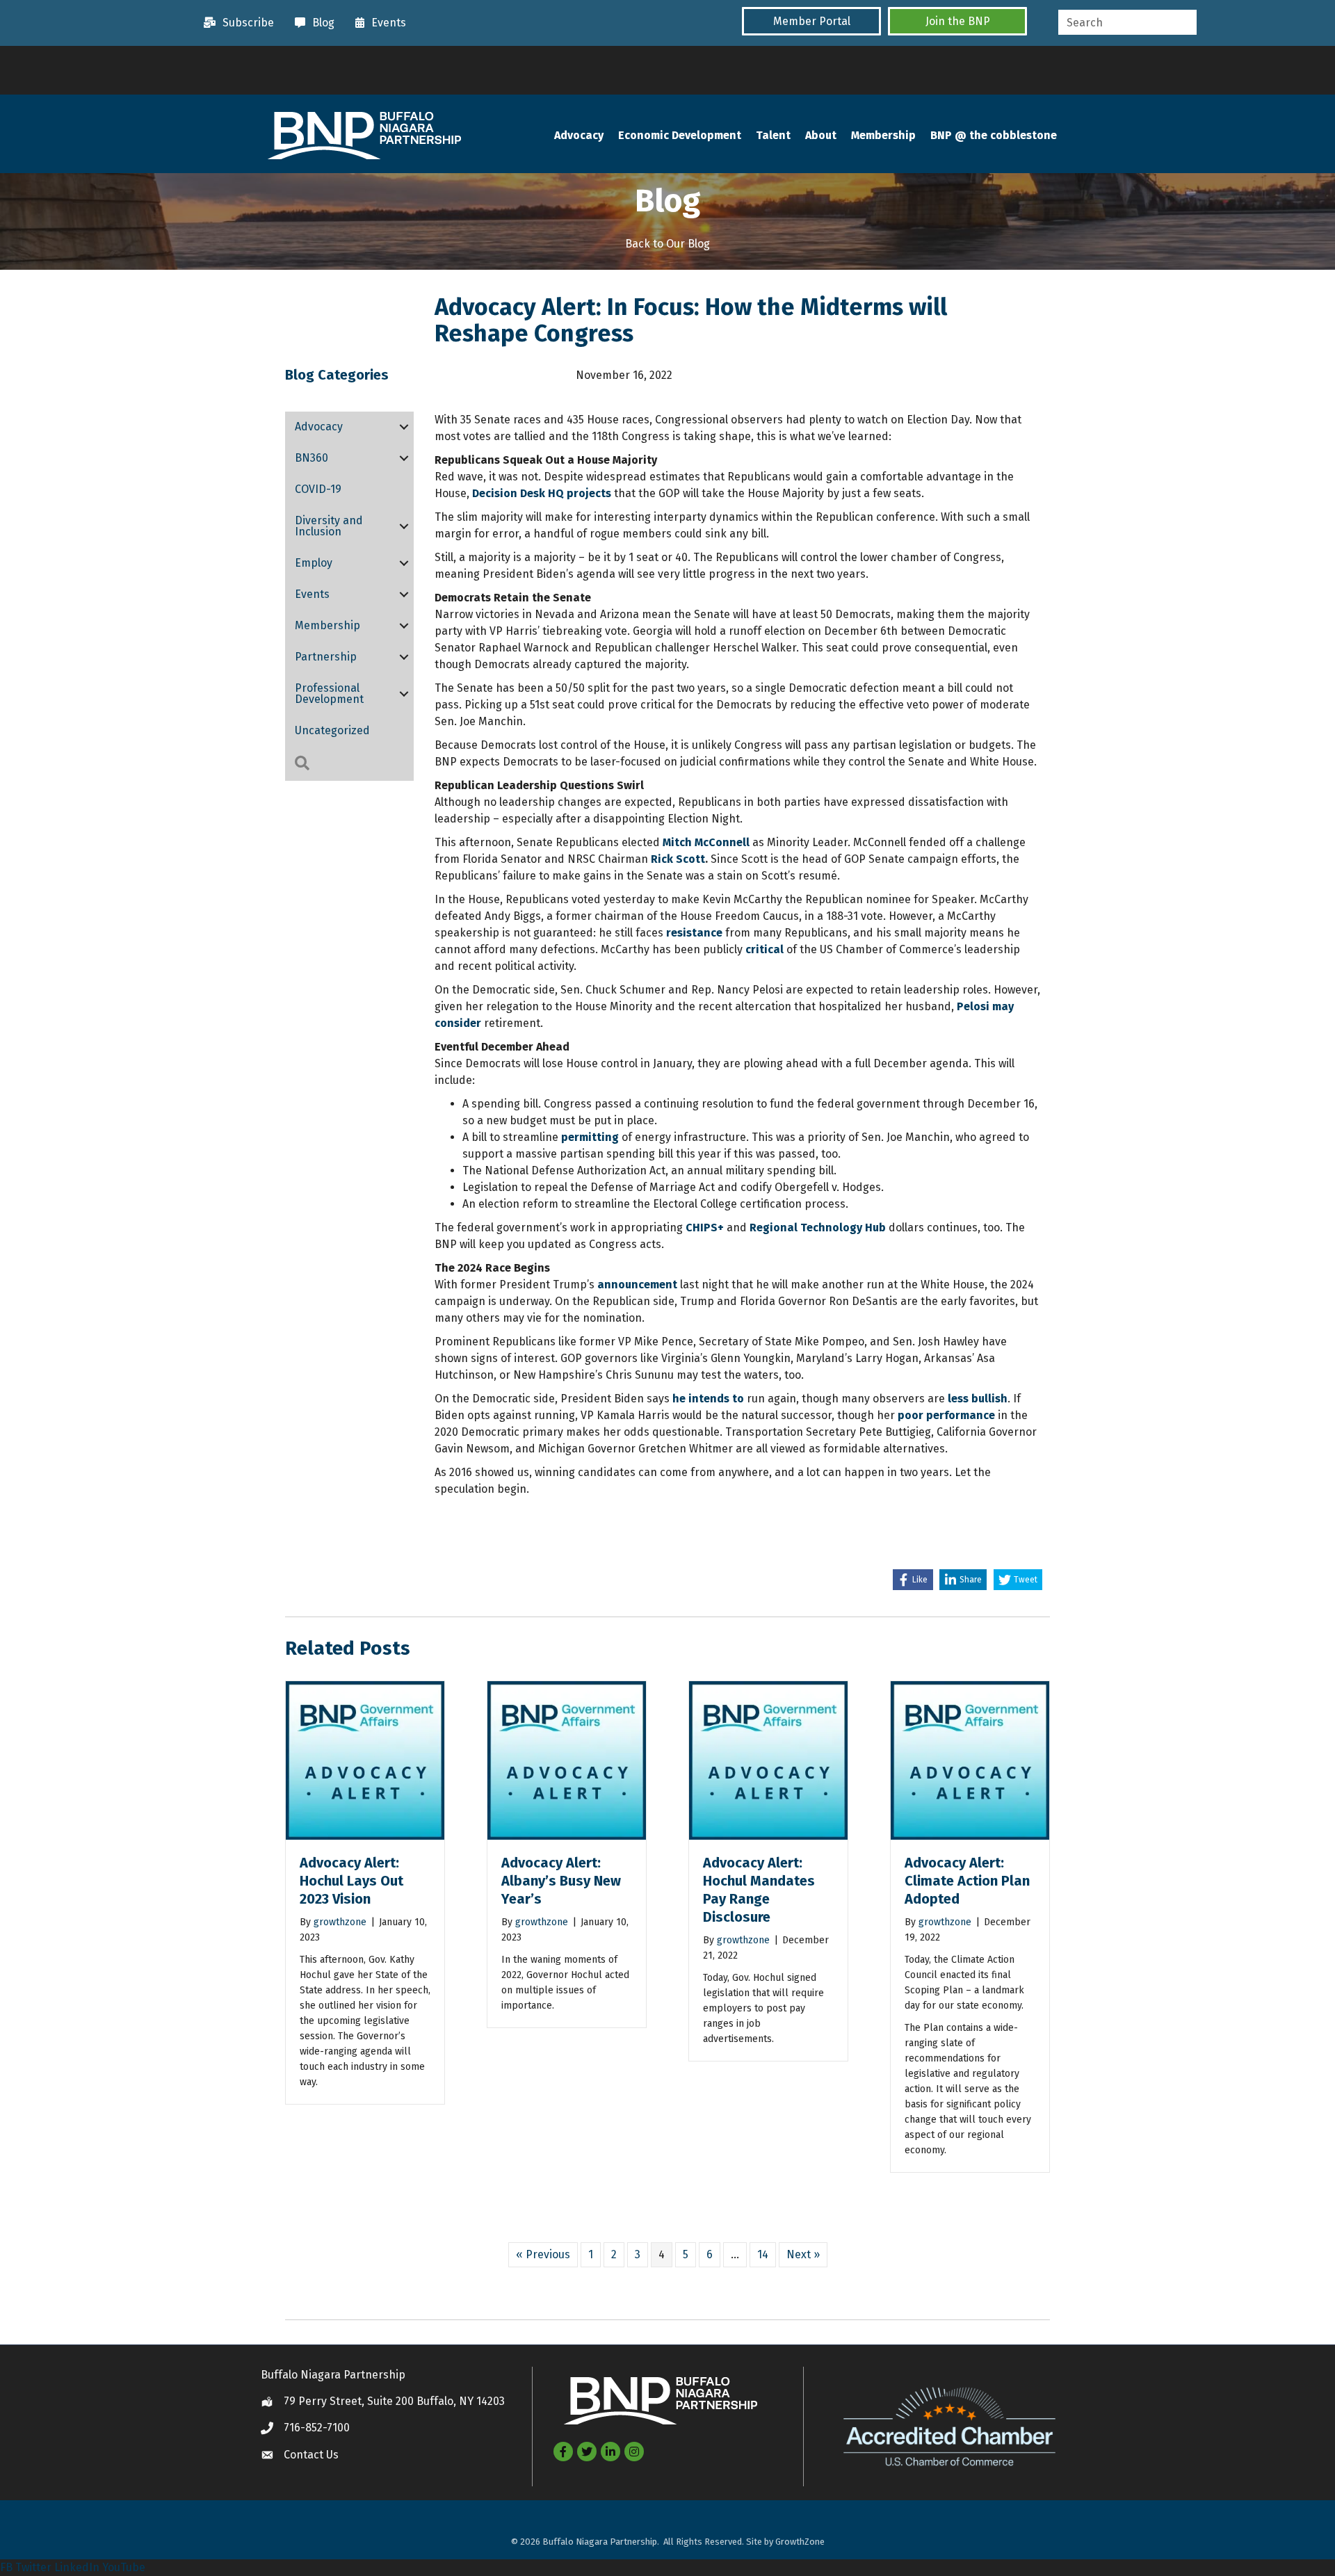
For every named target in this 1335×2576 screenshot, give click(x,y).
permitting (590, 1137)
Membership (883, 135)
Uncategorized (332, 730)
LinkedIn (77, 2567)
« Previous (543, 2254)
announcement (637, 1285)
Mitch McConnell (706, 842)
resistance (694, 933)
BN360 (311, 458)
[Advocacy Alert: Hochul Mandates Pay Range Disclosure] (768, 1759)
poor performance (945, 1415)
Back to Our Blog (667, 244)
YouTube (124, 2567)
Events (312, 594)
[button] (811, 21)
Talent (773, 135)
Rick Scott (678, 859)
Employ (314, 563)
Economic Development (680, 135)
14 (763, 2254)
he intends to (708, 1399)
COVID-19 (318, 489)
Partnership (326, 657)
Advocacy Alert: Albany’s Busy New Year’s (561, 1881)
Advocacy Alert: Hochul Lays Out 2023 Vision (351, 1881)
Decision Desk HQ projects (542, 493)
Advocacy (579, 135)
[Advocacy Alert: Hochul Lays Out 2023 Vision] (365, 1759)
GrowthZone (800, 2542)
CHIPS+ (705, 1228)
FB (6, 2567)
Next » (803, 2254)
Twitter (33, 2567)
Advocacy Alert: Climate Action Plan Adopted (967, 1881)
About (821, 135)
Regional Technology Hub (818, 1228)
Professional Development (329, 694)
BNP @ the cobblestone (994, 135)
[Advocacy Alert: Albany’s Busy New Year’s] (567, 1759)
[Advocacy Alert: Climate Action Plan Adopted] (970, 1759)
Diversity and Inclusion (329, 526)
